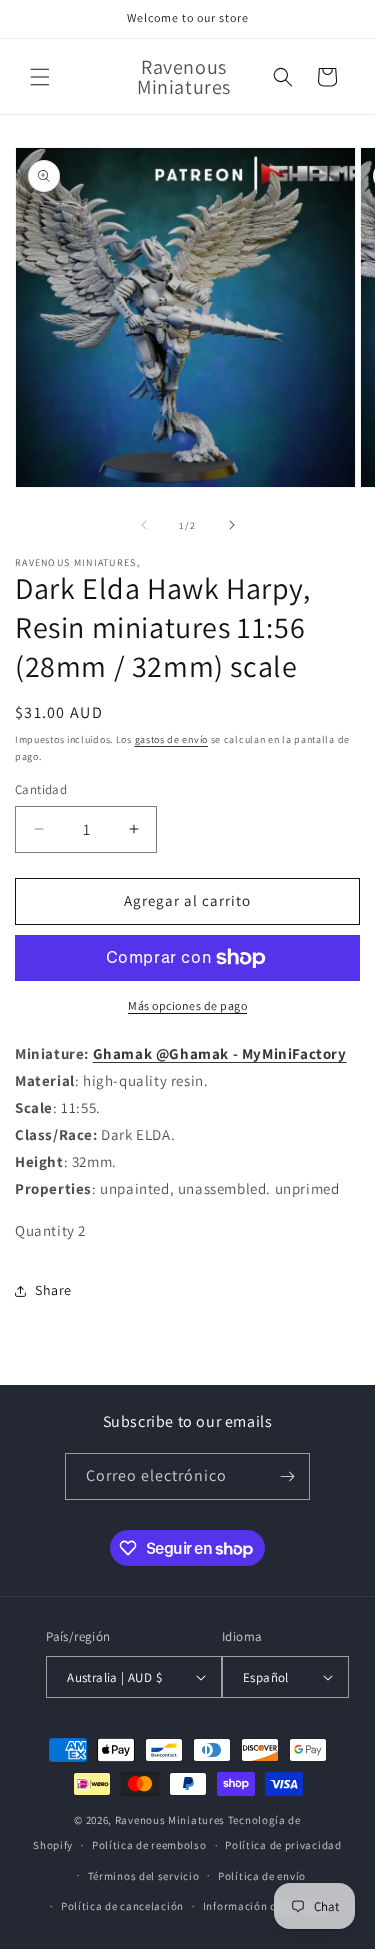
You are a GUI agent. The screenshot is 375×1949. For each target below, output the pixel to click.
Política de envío (262, 1876)
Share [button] (53, 1290)
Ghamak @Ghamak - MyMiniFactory (220, 1053)
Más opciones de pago (187, 1005)
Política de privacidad (283, 1845)
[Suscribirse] (287, 1476)
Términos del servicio (144, 1876)
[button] (40, 77)
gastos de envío (172, 739)
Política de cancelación (122, 1906)
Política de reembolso (149, 1845)
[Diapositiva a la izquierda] (144, 525)
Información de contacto (268, 1906)
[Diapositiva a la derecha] (232, 525)
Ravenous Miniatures (170, 1820)
